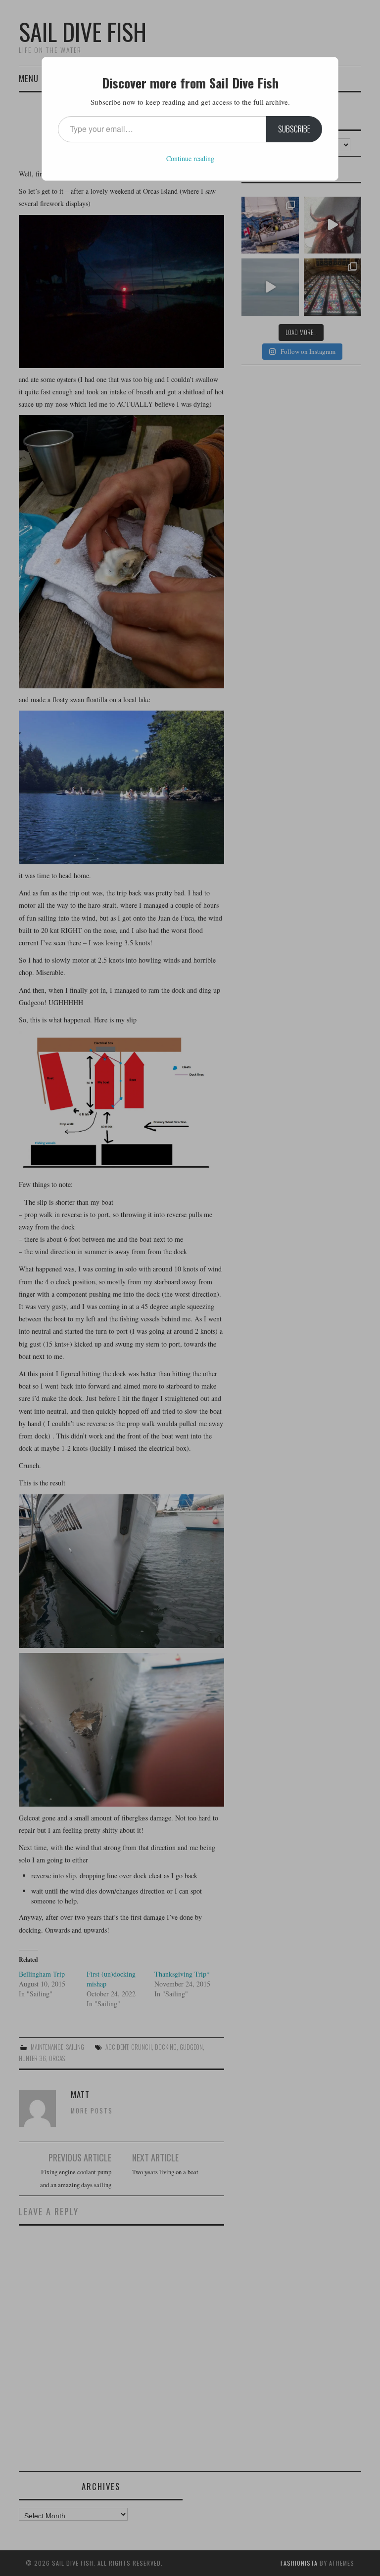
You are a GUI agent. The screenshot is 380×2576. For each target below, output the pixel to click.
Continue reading (190, 158)
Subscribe (294, 129)
